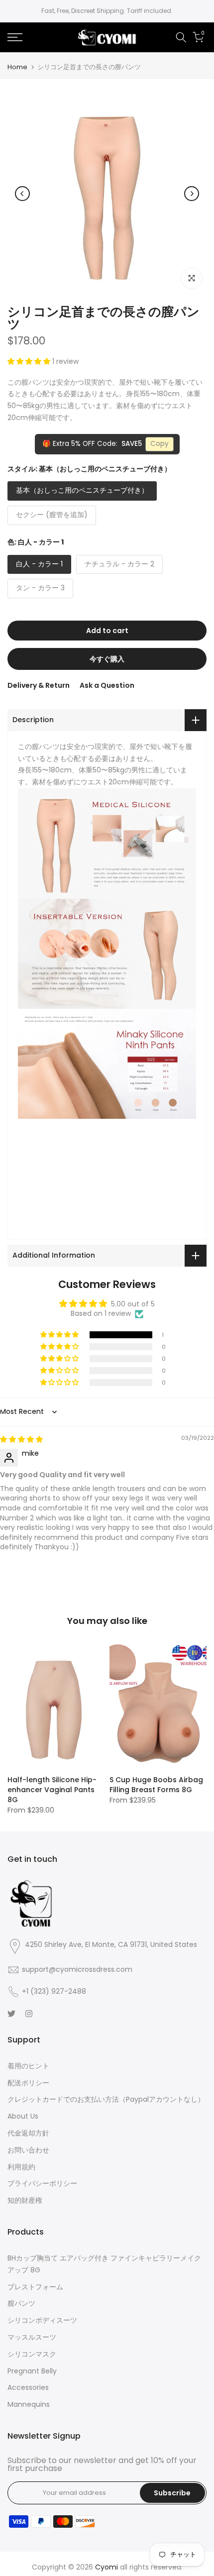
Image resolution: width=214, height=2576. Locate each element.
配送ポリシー (28, 2083)
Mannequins (29, 2404)
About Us (23, 2116)
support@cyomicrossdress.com (77, 1969)
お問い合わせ (28, 2150)
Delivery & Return (39, 685)
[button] (30, 361)
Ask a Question (107, 685)
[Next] (192, 194)
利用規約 (21, 2167)
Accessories (28, 2387)
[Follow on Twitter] (11, 2014)
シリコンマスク (32, 2354)
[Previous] (22, 194)
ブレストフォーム (35, 2287)
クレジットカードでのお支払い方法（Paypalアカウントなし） (106, 2099)
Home (17, 67)
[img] (21, 1439)
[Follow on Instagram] (29, 2014)
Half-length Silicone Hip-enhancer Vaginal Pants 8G (52, 1790)
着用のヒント (28, 2066)
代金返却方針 (28, 2133)
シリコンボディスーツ (42, 2320)
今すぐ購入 (107, 659)
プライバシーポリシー (42, 2183)
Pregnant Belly (32, 2371)
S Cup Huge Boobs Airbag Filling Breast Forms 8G (156, 1785)
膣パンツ (21, 2303)
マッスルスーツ (32, 2337)
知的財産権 (25, 2200)
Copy (160, 444)
